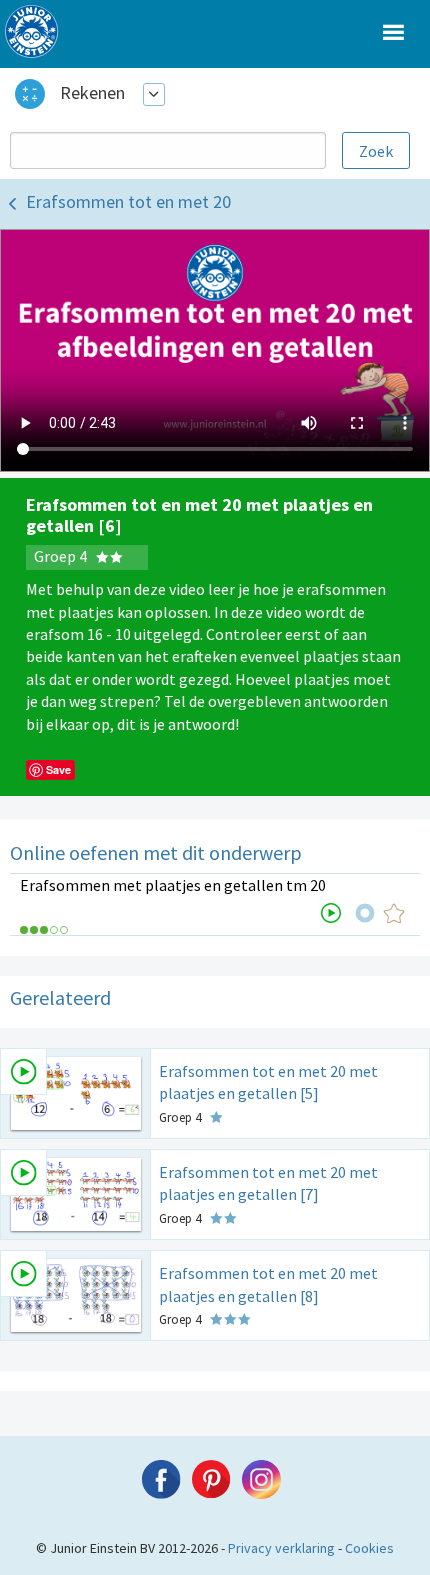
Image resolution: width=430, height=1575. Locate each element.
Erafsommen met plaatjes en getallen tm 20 (173, 885)
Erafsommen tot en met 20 (128, 201)
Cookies (369, 1548)
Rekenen (92, 92)
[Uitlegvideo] (331, 913)
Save (58, 769)
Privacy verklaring (281, 1548)
